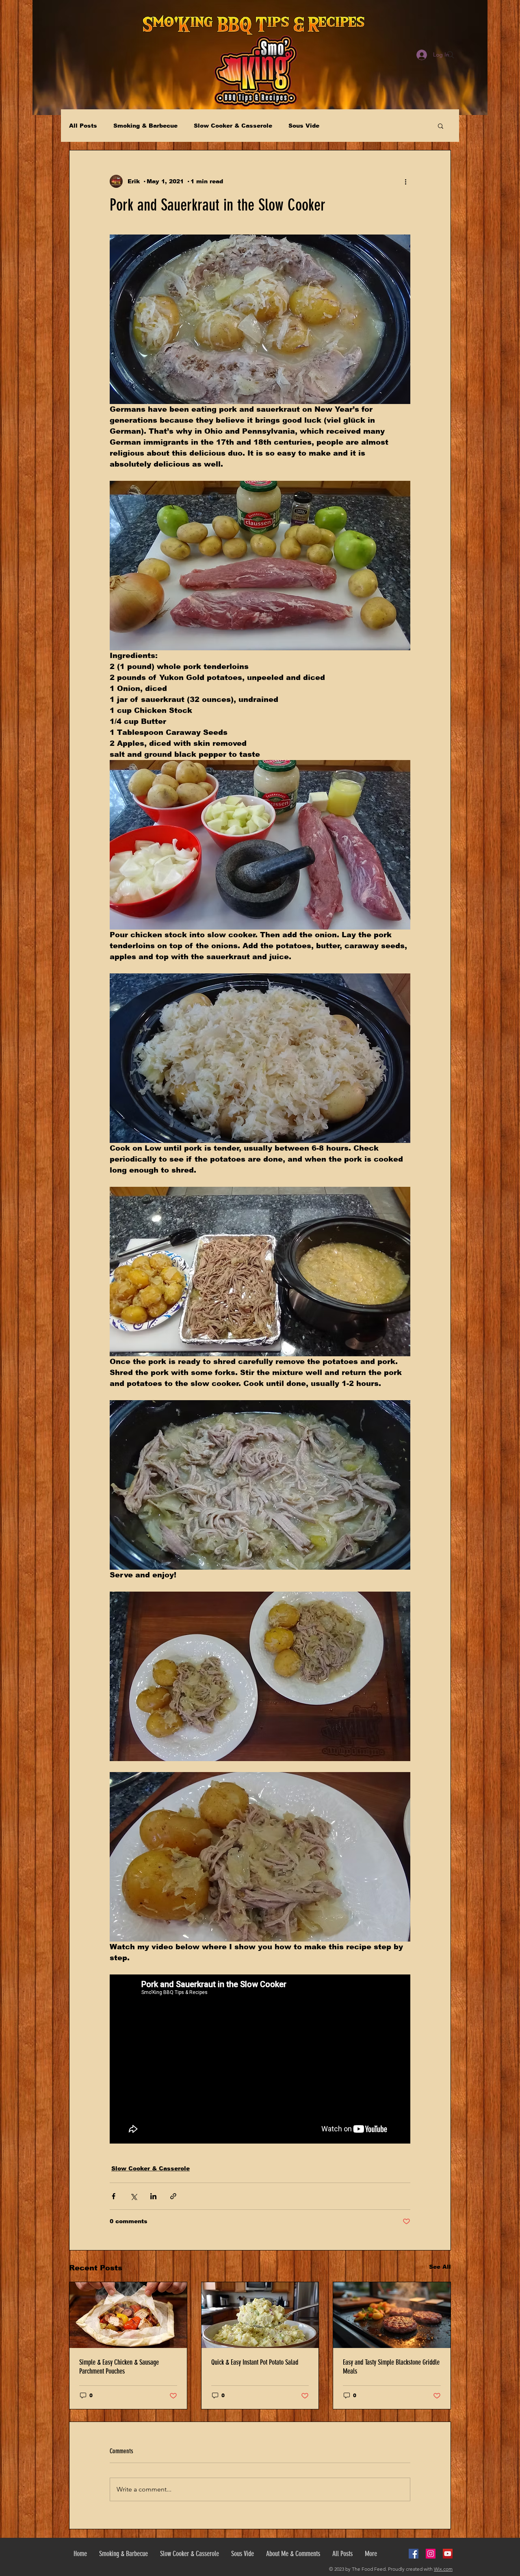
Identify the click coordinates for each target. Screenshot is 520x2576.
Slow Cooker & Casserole (233, 126)
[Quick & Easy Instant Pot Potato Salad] (260, 2315)
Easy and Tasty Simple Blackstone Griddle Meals (391, 2367)
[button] (441, 126)
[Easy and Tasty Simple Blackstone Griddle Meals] (392, 2315)
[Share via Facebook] (114, 2196)
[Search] (451, 55)
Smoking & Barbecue (145, 126)
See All (440, 2267)
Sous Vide (304, 126)
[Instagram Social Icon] (431, 2554)
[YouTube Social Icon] (448, 2554)
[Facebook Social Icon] (414, 2554)
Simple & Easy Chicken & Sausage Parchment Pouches (119, 2367)
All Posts (83, 126)
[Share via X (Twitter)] (133, 2196)
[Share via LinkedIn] (153, 2196)
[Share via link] (173, 2196)
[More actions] (405, 181)
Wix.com (443, 2569)
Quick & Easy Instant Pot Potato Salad (255, 2362)
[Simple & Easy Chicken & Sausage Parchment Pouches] (128, 2315)
